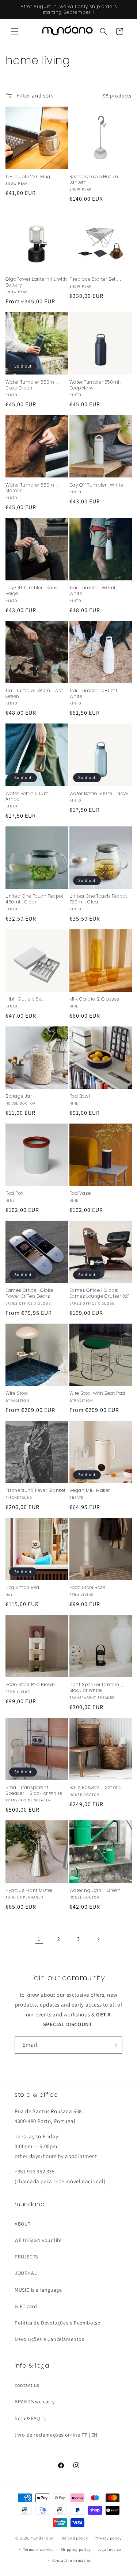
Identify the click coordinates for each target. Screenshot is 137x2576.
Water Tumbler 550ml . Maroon (32, 488)
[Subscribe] (114, 2045)
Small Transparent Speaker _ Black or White (34, 1790)
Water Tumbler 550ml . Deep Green (32, 385)
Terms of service (38, 2549)
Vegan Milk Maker (90, 1490)
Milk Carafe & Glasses (94, 999)
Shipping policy (76, 2549)
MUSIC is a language (38, 2290)
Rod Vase (80, 1193)
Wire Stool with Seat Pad (97, 1393)
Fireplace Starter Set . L (96, 279)
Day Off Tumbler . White (96, 485)
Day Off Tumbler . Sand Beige (32, 590)
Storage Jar (19, 1096)
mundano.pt (42, 2538)
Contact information (72, 2560)
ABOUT (23, 2224)
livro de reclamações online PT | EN (56, 2435)
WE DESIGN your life (38, 2240)
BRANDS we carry (35, 2402)
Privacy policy (108, 2538)
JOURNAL (26, 2273)
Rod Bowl (80, 1096)
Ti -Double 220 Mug (28, 177)
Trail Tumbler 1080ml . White (94, 693)
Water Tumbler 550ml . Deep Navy (96, 385)
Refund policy (75, 2538)
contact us (27, 2385)
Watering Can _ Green (95, 1890)
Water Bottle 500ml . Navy (99, 794)
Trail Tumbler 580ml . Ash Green (35, 693)
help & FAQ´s (30, 2418)
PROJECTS (26, 2257)
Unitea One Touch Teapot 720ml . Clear (98, 899)
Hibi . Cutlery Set (24, 999)
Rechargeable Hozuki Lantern (94, 179)
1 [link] (39, 1939)
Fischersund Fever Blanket (36, 1490)
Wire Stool (17, 1393)
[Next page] (98, 1939)
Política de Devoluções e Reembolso (58, 2323)
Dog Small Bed (22, 1588)
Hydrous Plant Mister (29, 1890)
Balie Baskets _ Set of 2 (96, 1788)
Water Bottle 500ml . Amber (29, 796)
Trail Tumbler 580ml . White (94, 590)
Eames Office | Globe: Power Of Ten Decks (30, 1293)
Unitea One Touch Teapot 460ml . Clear (35, 899)
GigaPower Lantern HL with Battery (36, 282)
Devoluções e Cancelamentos (50, 2339)
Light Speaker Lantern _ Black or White (97, 1687)
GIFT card (26, 2306)
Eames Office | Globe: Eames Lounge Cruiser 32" (99, 1293)
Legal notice (109, 2549)
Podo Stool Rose (87, 1588)
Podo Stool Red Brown (30, 1685)
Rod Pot (14, 1193)
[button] (15, 31)
